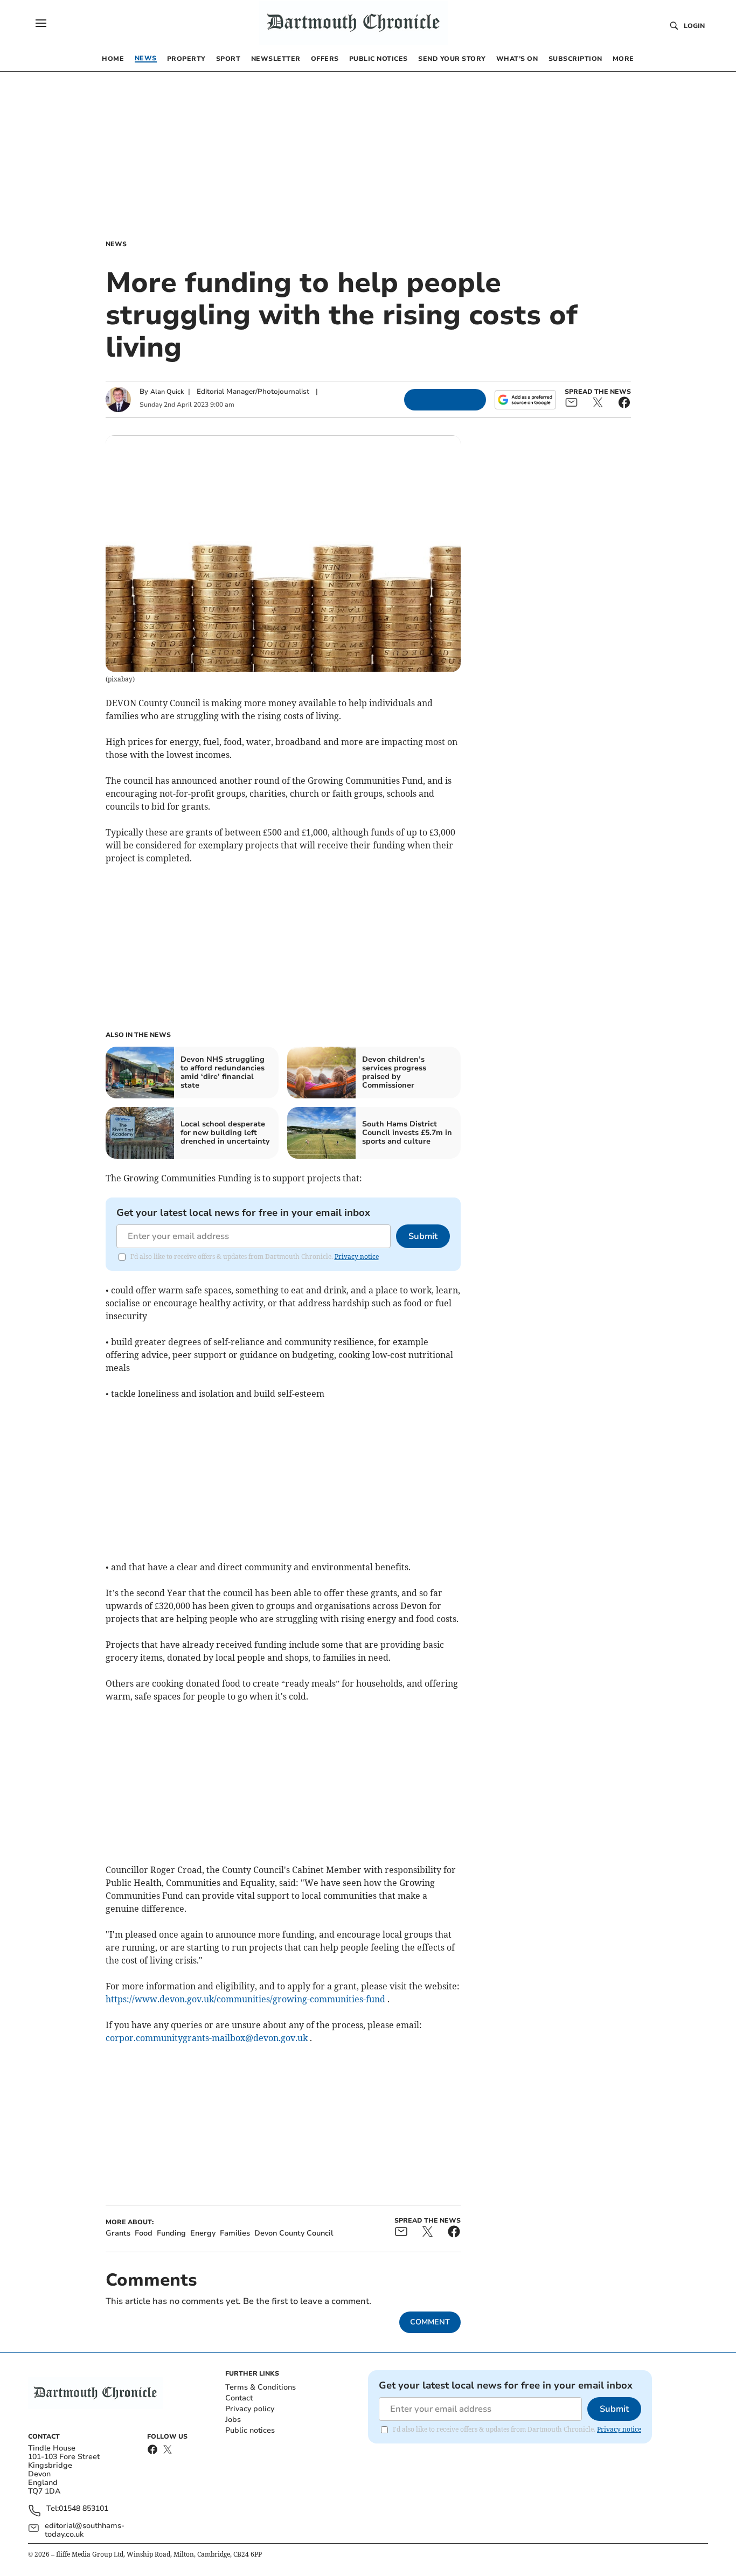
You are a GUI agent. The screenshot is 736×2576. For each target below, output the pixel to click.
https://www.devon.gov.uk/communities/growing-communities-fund (245, 1999)
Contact (239, 2398)
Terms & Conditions (261, 2387)
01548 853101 (84, 2509)
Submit (423, 1236)
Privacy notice (357, 1256)
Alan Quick (167, 392)
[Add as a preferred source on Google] (525, 400)
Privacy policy (250, 2409)
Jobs (233, 2420)
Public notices (250, 2430)
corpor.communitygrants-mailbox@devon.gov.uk (207, 2038)
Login (694, 26)
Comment (430, 2322)
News (116, 244)
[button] (41, 23)
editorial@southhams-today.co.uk (85, 2530)
